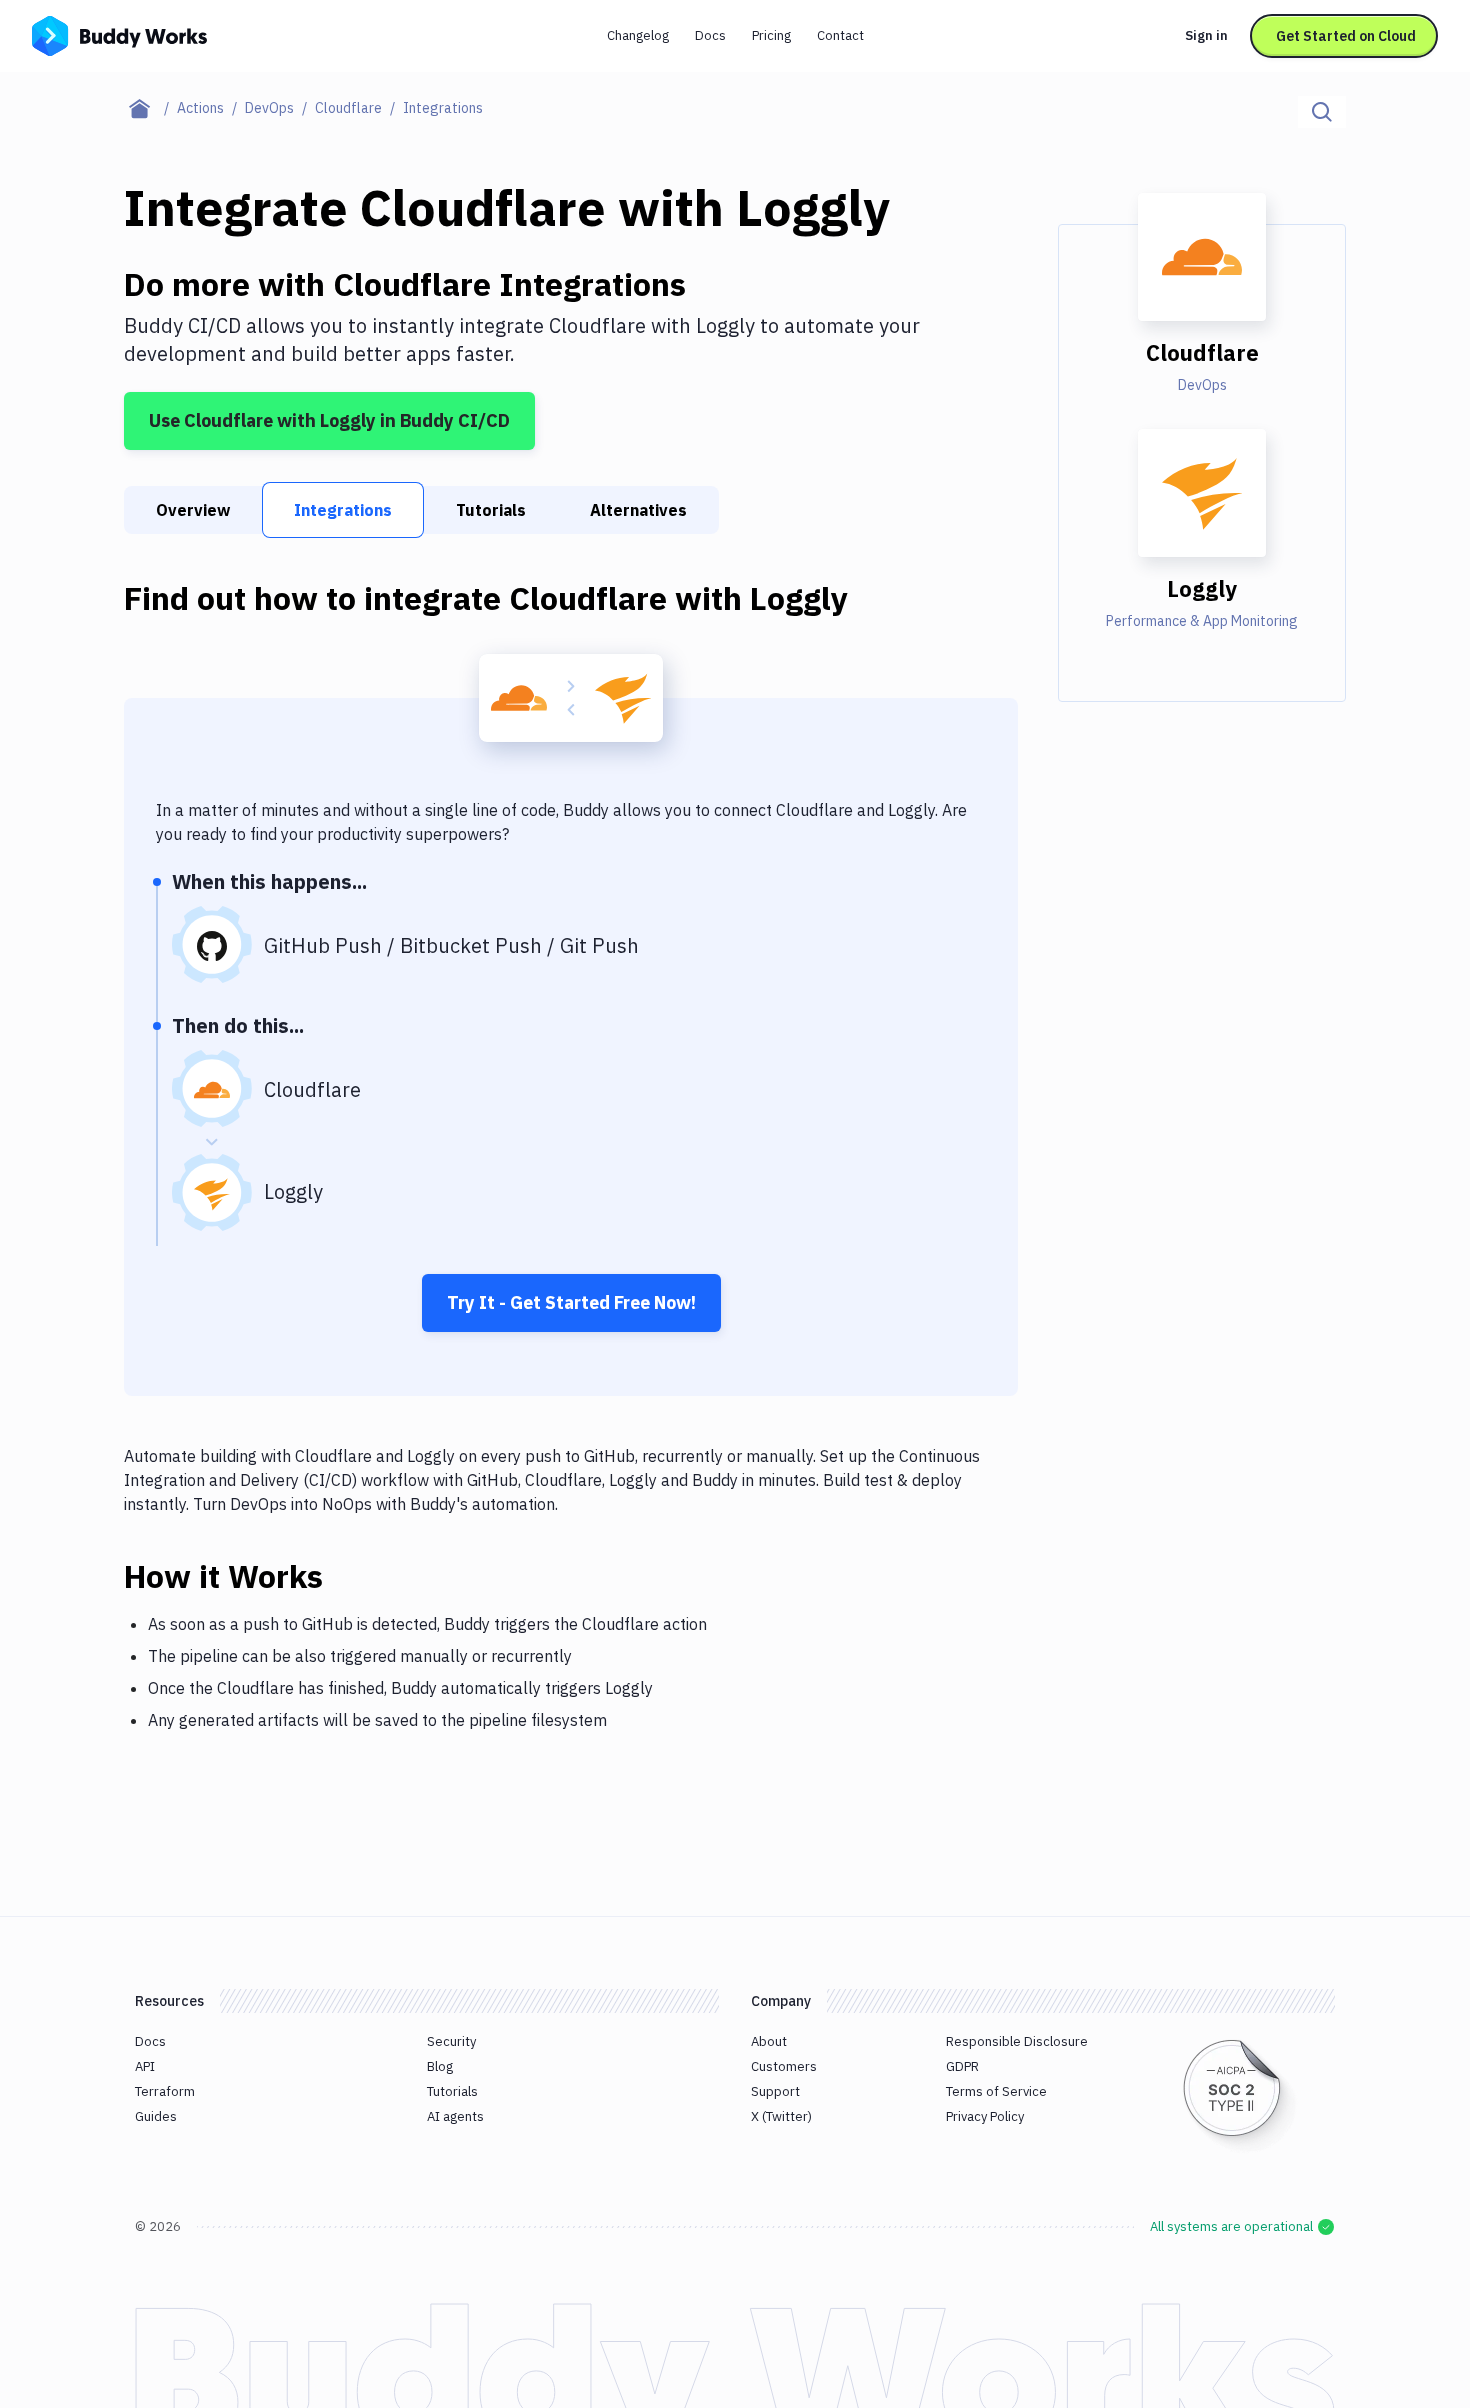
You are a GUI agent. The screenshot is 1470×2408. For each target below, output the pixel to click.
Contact (840, 35)
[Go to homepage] (119, 34)
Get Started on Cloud (1346, 36)
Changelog (638, 35)
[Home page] (150, 108)
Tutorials (491, 510)
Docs (710, 35)
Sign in (1206, 35)
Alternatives (638, 510)
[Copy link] (347, 1576)
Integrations (343, 510)
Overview (193, 510)
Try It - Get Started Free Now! (571, 1302)
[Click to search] (1322, 112)
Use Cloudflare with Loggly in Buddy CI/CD (329, 420)
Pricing (771, 35)
